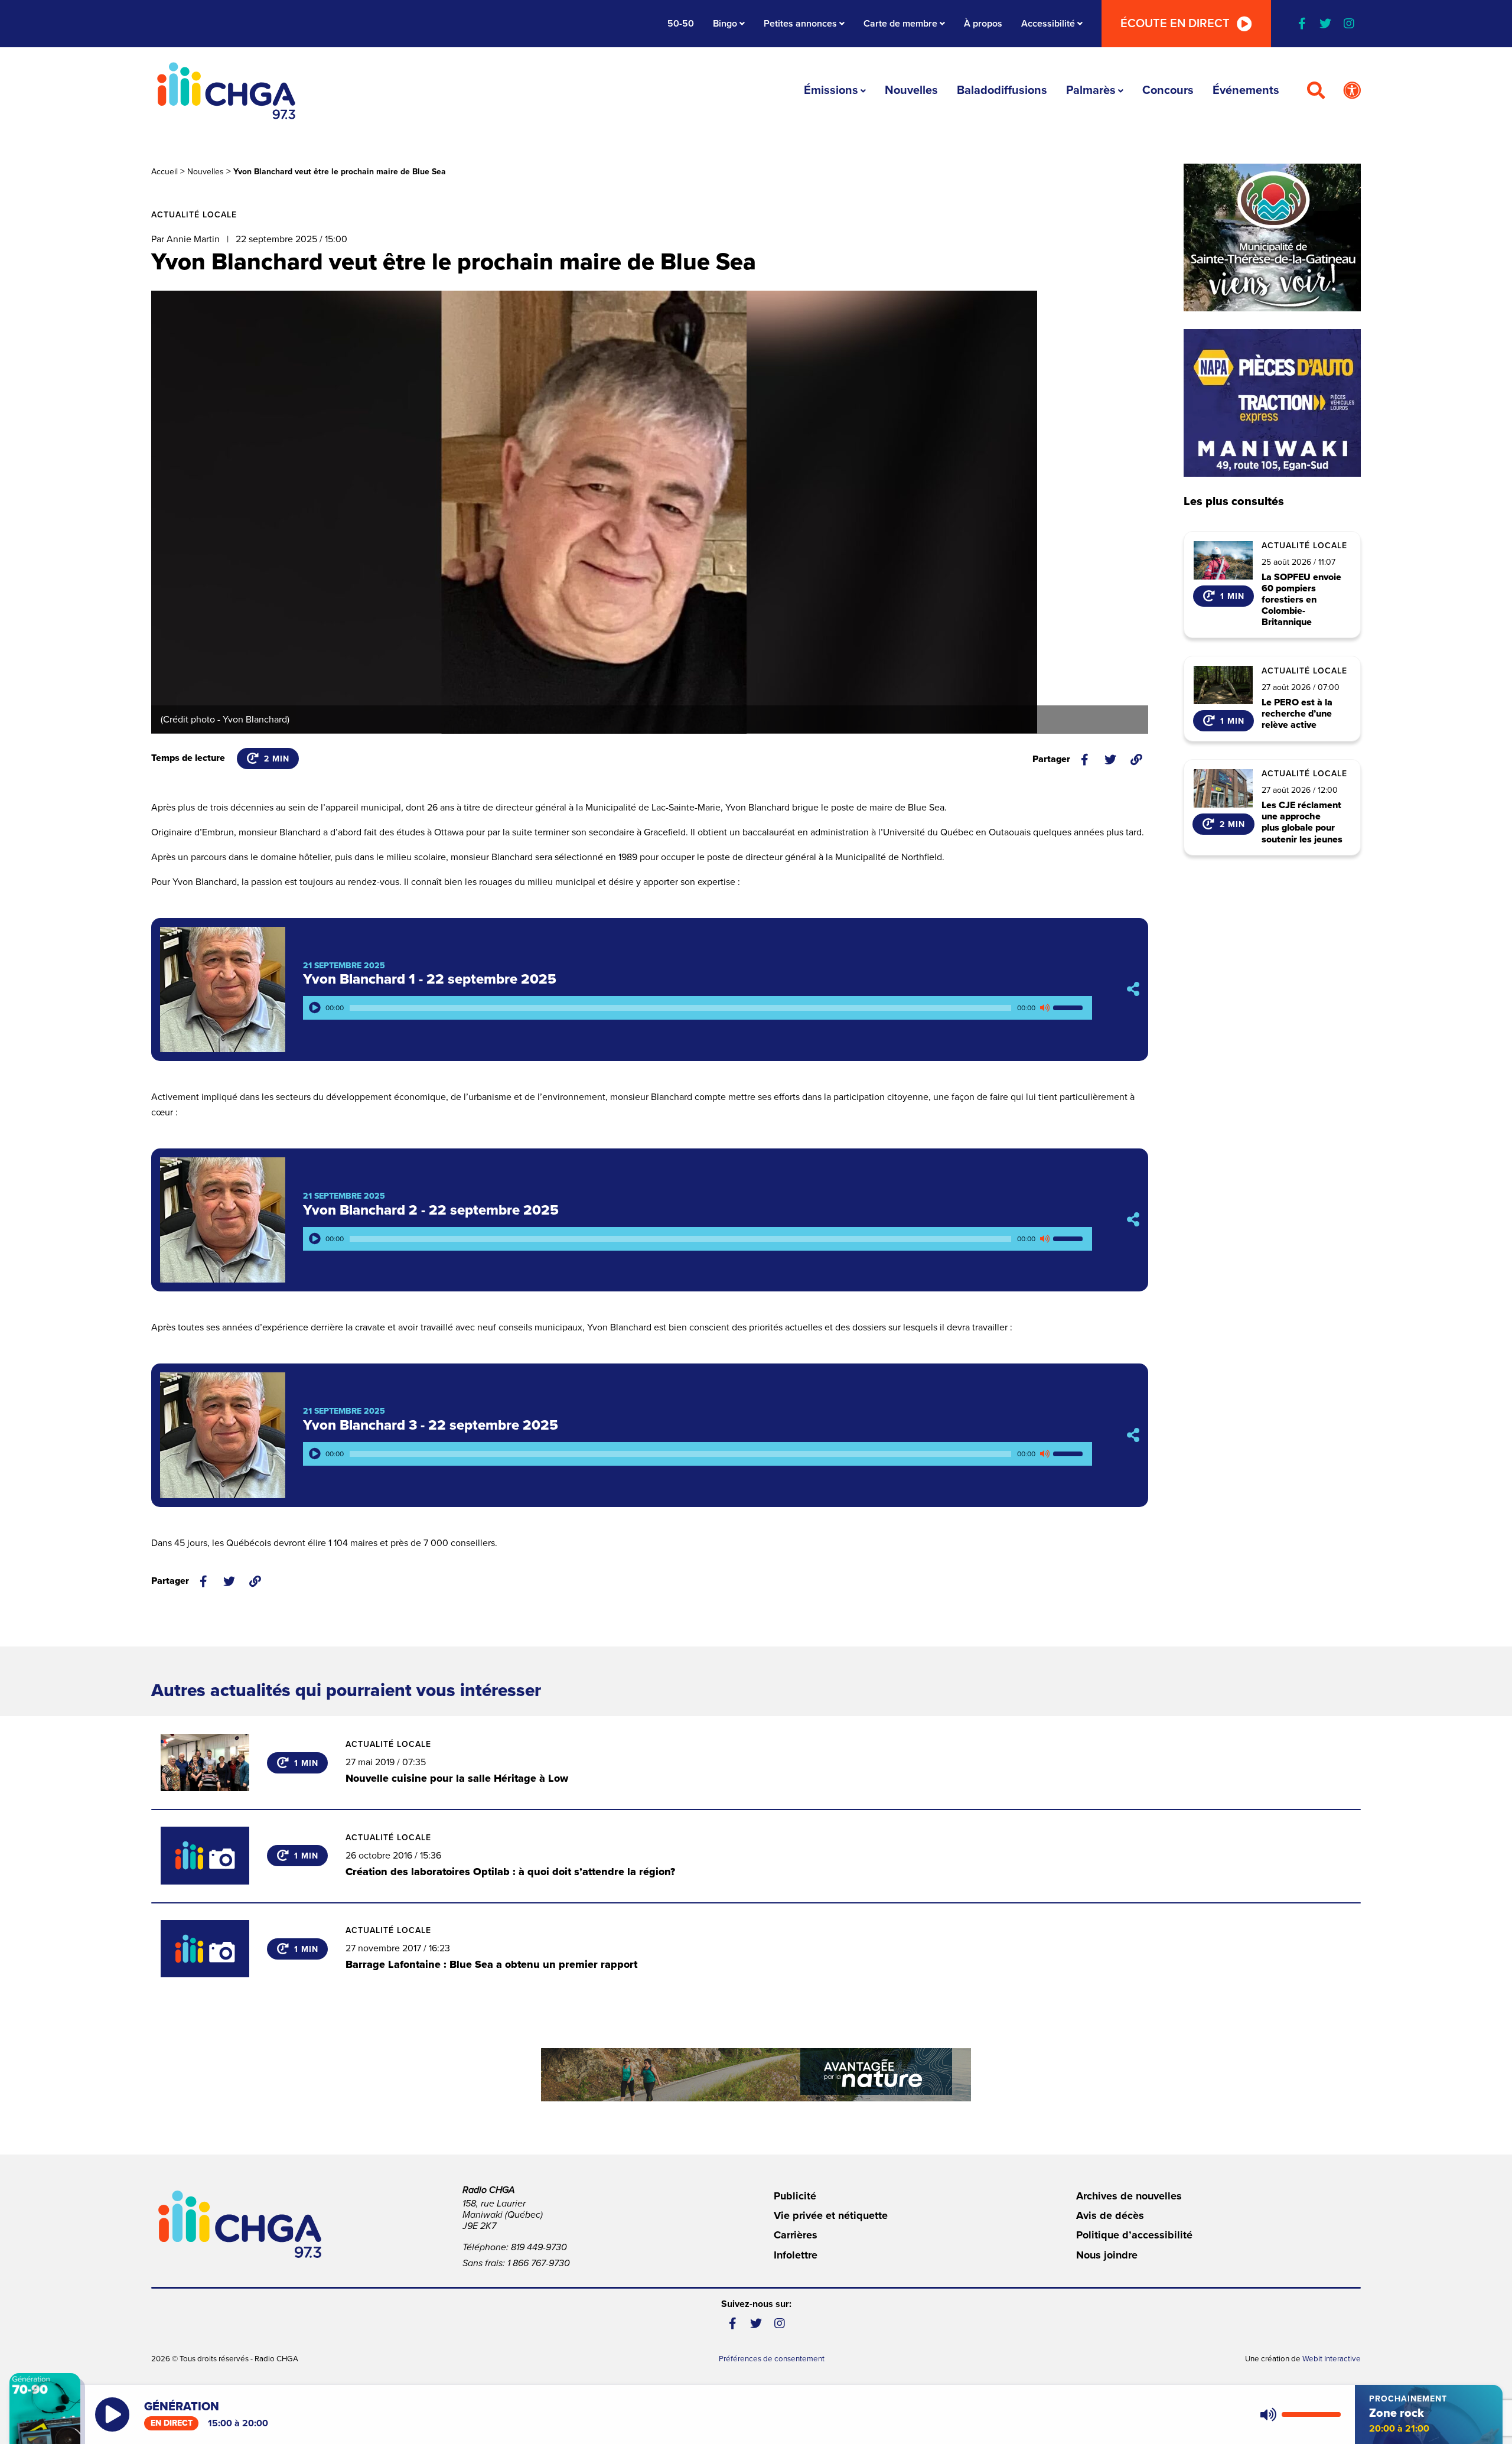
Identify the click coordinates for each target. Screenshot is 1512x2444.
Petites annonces (800, 24)
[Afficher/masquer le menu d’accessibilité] (1352, 91)
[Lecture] (315, 1008)
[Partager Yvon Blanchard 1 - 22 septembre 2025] (1133, 989)
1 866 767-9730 (539, 2263)
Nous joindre (1107, 2255)
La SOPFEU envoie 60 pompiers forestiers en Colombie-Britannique (1301, 600)
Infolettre (796, 2255)
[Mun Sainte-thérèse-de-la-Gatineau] (1272, 237)
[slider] (1070, 1008)
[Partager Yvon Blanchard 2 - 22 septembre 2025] (1133, 1220)
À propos (983, 24)
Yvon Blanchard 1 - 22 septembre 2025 (430, 979)
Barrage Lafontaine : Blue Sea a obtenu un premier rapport (491, 1964)
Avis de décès (1110, 2215)
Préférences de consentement (772, 2359)
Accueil (164, 172)
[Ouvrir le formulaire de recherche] (1316, 91)
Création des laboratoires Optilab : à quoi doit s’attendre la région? (510, 1872)
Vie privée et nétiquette (831, 2215)
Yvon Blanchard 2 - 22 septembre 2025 (431, 1210)
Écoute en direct (1175, 24)
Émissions (831, 90)
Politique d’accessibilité (1134, 2235)
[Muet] (1044, 1008)
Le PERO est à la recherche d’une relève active (1297, 714)
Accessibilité (1048, 24)
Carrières (796, 2235)
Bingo (725, 24)
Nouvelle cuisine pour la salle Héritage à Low (457, 1778)
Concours (1168, 90)
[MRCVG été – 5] (756, 2075)
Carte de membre (900, 24)
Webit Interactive (1332, 2359)
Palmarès (1091, 90)
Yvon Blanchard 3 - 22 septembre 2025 (431, 1425)
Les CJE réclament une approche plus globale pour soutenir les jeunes (1302, 823)
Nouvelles (911, 90)
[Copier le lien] (1136, 760)
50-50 (681, 24)
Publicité (795, 2196)
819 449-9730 (539, 2247)
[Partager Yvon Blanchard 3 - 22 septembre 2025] (1133, 1435)
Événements (1246, 90)
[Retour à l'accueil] (226, 91)
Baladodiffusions (1002, 90)
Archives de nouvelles (1129, 2196)
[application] (698, 1008)
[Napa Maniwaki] (1272, 403)
